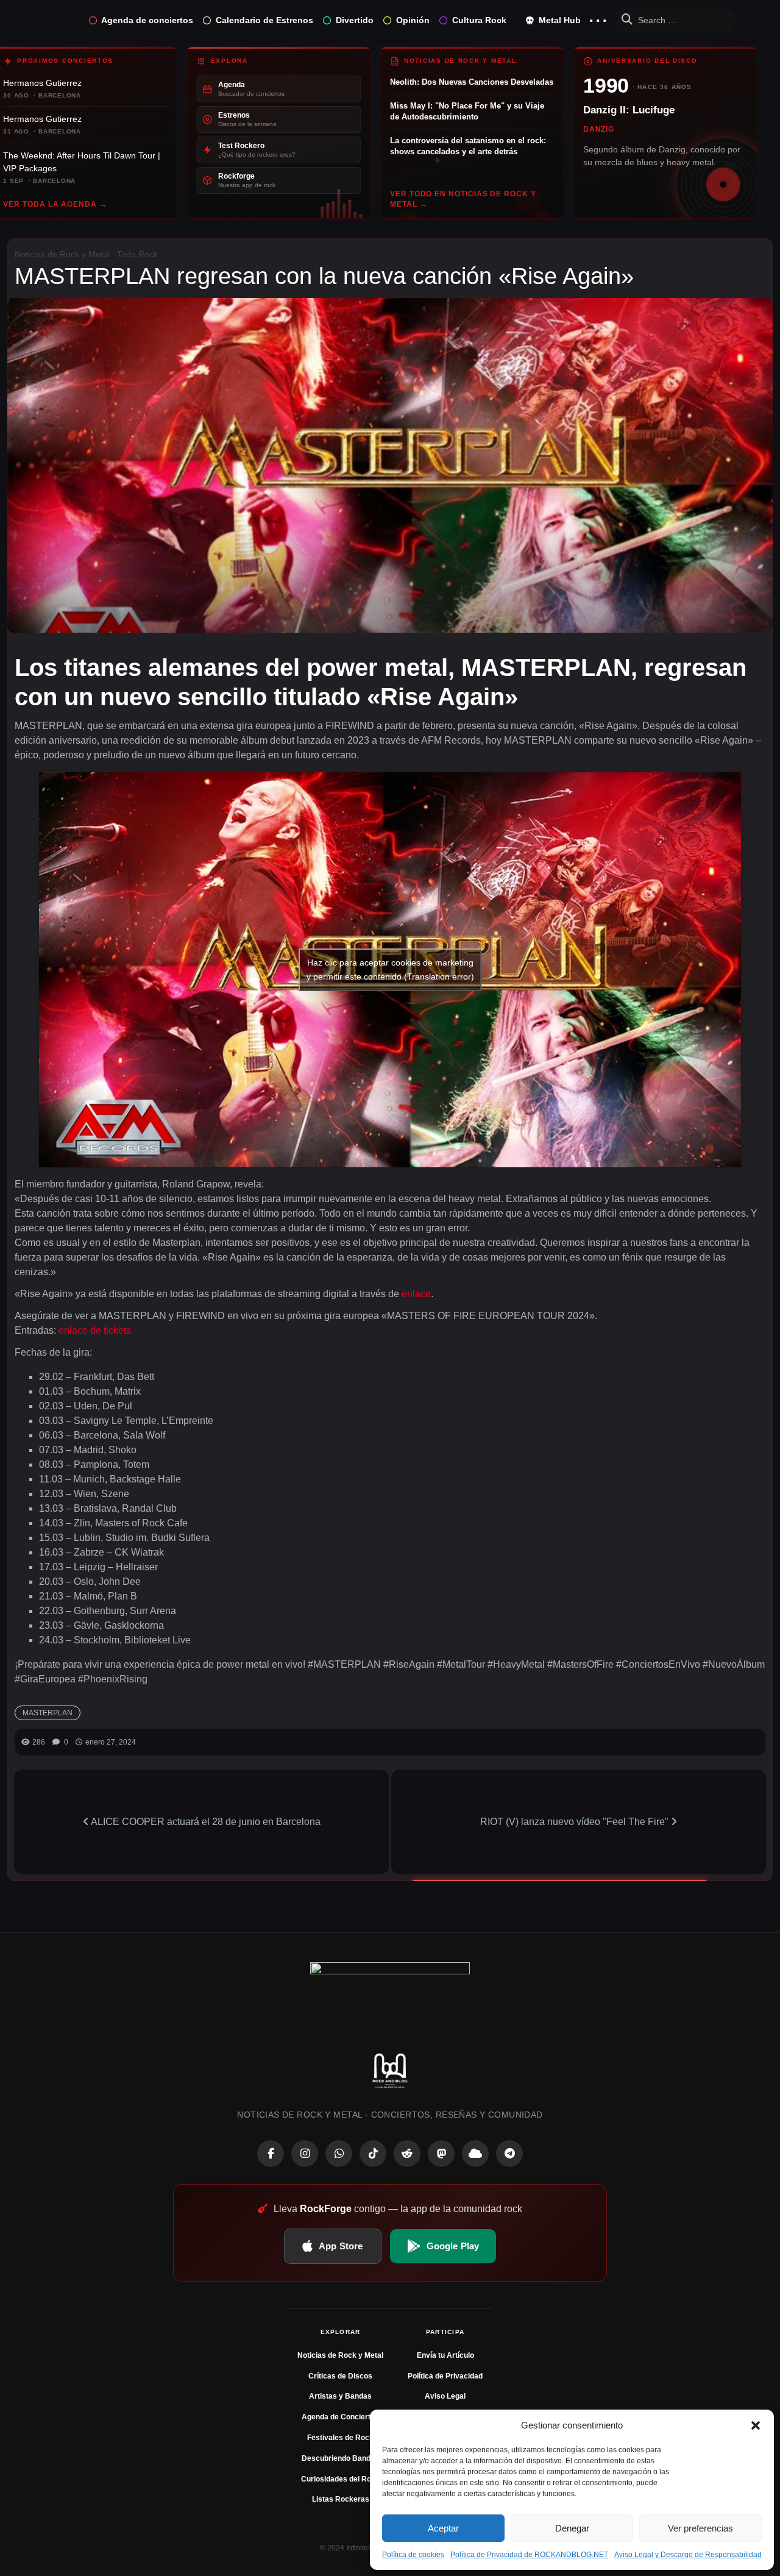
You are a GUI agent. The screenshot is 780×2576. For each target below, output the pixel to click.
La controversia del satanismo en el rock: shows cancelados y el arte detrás (468, 146)
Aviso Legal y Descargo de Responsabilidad (688, 2555)
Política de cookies (413, 2555)
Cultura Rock (479, 20)
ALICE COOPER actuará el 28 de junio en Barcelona (205, 1822)
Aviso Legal (445, 2396)
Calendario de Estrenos (264, 20)
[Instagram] (305, 2154)
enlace (416, 1294)
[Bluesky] (475, 2154)
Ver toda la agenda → (55, 204)
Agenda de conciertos (147, 20)
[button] (756, 2425)
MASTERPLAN (48, 1713)
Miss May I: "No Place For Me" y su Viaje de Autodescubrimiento (467, 111)
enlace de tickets (95, 1330)
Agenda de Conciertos (340, 2417)
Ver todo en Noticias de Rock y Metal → (463, 199)
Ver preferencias (700, 2528)
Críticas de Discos (340, 2376)
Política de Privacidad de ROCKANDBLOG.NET (529, 2555)
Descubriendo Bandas (340, 2458)
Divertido (355, 20)
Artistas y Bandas (340, 2396)
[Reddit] (407, 2154)
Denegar (572, 2528)
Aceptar (443, 2528)
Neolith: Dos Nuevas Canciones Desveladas (472, 82)
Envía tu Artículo (445, 2355)
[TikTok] (373, 2154)
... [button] (598, 17)
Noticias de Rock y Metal (62, 254)
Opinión (413, 20)
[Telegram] (509, 2154)
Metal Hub (558, 20)
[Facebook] (271, 2154)
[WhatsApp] (339, 2154)
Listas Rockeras (341, 2499)
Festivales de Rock (340, 2438)
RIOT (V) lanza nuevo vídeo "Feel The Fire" (576, 1822)
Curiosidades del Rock (340, 2479)
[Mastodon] (441, 2154)
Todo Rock (137, 254)
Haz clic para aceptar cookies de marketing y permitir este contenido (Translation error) (390, 970)
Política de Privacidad (445, 2376)
